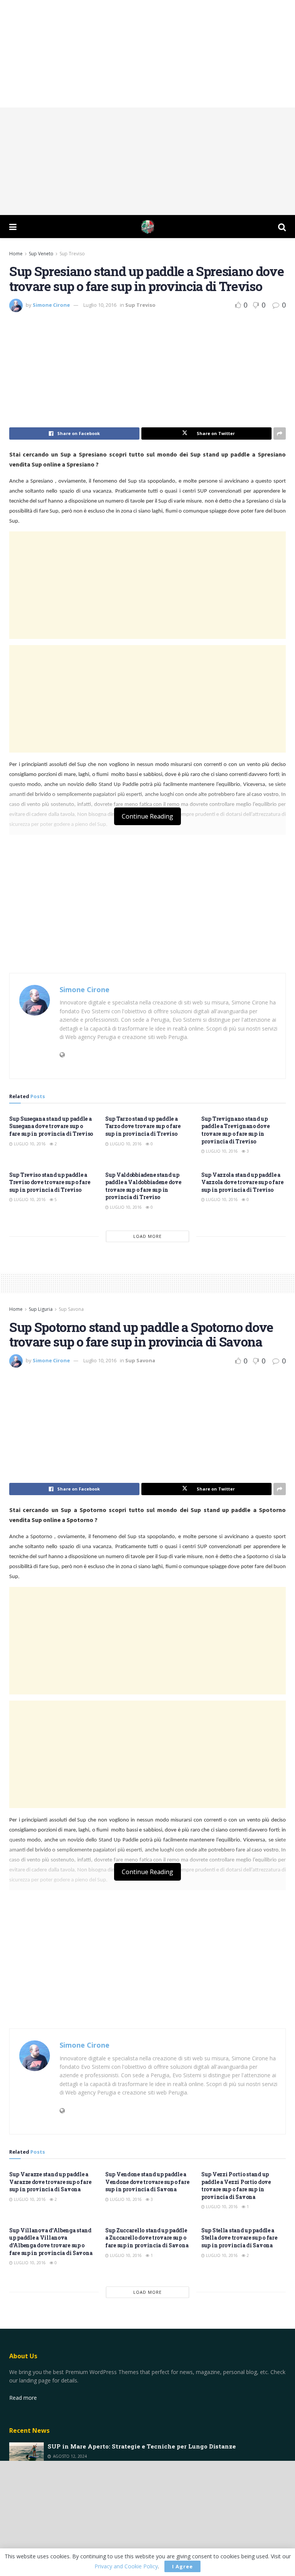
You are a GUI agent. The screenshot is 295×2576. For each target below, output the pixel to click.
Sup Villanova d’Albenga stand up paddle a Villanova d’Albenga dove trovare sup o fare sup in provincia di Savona (51, 2242)
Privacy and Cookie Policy (126, 2566)
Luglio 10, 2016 (100, 305)
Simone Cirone (51, 305)
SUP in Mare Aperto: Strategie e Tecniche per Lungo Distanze (142, 2446)
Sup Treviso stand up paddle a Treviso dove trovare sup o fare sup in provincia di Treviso (50, 1182)
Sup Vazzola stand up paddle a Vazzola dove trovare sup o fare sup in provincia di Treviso (242, 1182)
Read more (23, 2398)
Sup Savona (71, 1309)
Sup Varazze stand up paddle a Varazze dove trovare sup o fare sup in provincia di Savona (50, 2182)
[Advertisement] (147, 54)
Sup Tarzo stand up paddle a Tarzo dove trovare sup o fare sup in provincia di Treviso (143, 1126)
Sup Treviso (72, 254)
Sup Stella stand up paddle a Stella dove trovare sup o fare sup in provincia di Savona (239, 2238)
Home (16, 254)
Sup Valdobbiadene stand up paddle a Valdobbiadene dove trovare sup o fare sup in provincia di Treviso (143, 1186)
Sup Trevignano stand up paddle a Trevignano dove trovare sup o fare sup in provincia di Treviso (235, 1130)
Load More (147, 1236)
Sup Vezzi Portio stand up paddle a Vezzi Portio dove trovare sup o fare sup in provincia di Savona (236, 2186)
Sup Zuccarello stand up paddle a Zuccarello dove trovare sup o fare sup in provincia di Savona (147, 2238)
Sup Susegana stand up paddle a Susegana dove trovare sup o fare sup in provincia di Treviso (51, 1126)
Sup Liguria (41, 1309)
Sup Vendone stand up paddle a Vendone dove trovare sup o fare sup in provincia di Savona (147, 2182)
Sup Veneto (41, 254)
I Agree (182, 2566)
